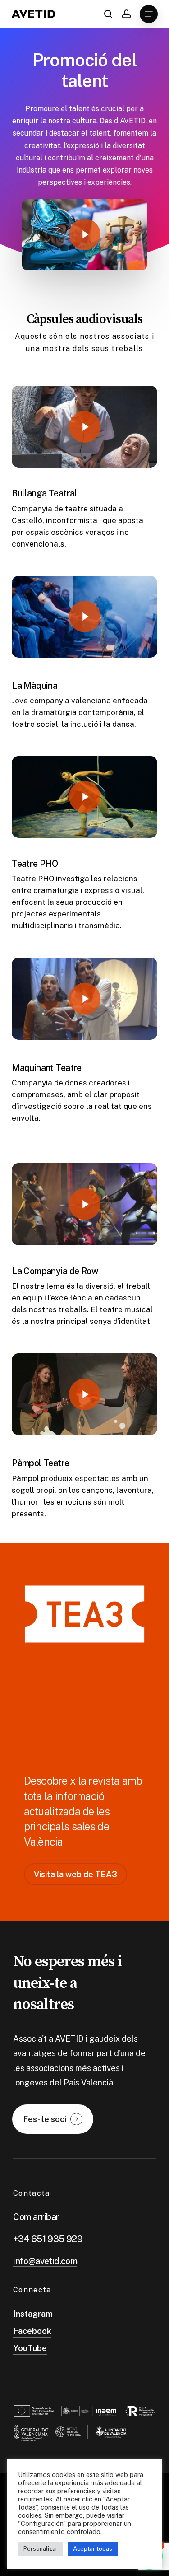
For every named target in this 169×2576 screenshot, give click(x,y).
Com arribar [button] (36, 2217)
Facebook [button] (32, 2331)
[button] (149, 14)
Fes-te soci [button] (45, 2119)
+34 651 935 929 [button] (48, 2239)
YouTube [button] (30, 2348)
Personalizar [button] (41, 2549)
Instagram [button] (33, 2314)
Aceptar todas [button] (93, 2549)
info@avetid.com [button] (45, 2261)
